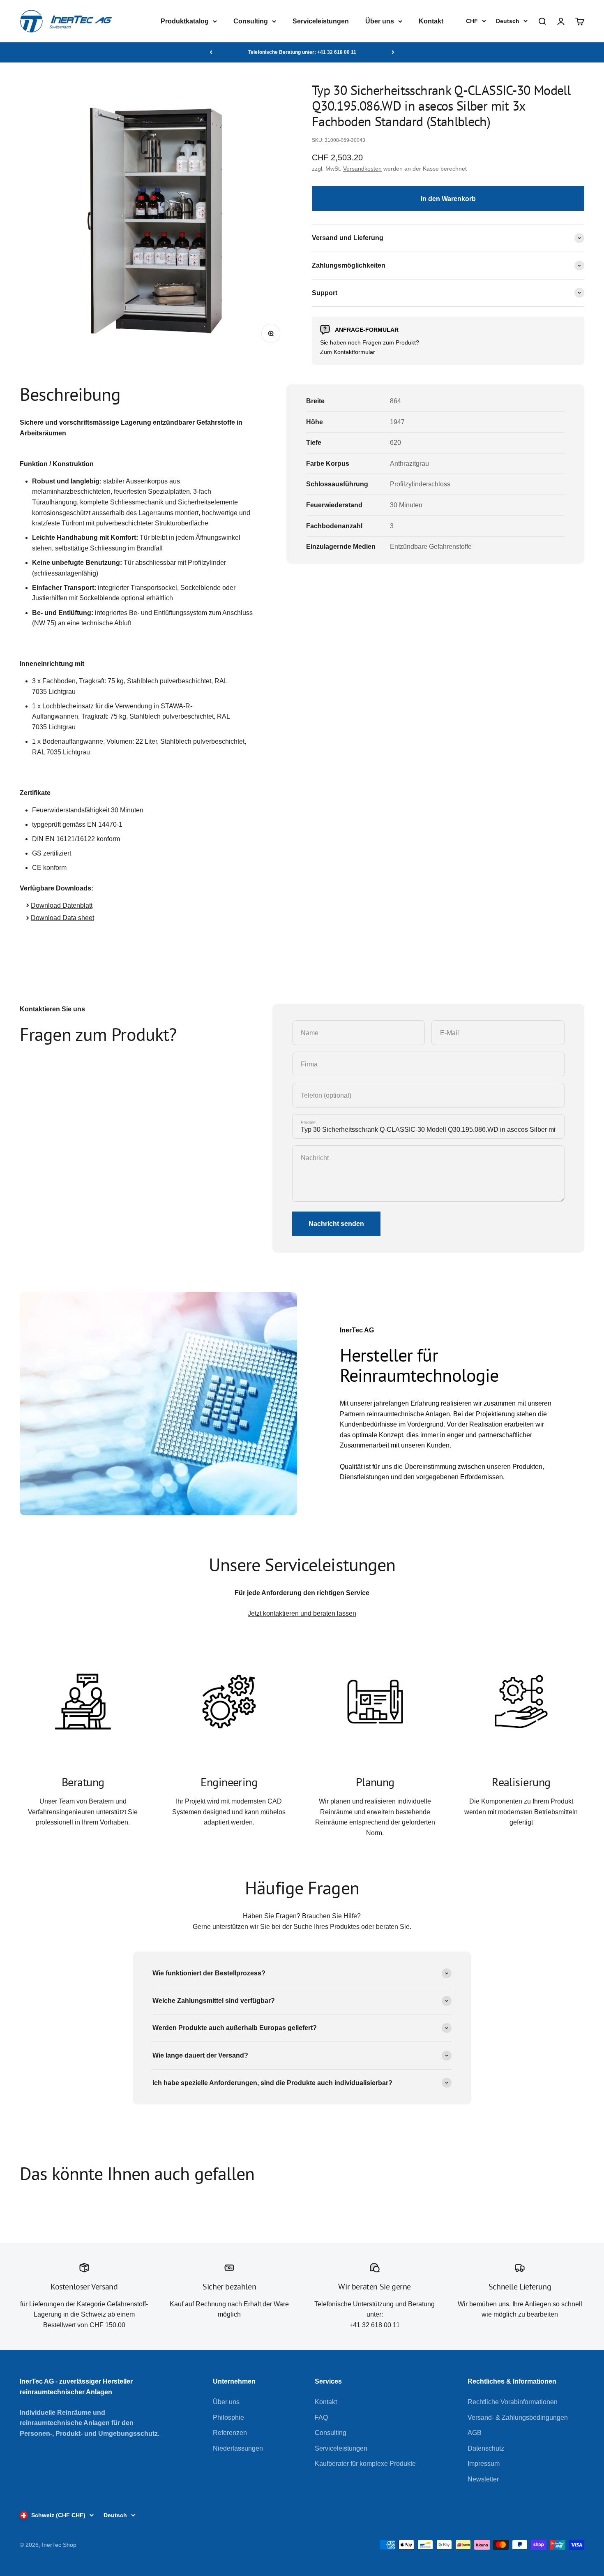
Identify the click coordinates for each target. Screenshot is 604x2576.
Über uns (380, 21)
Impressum (484, 2464)
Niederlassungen (238, 2448)
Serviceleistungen (321, 21)
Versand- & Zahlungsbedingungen (518, 2418)
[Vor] (393, 52)
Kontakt (431, 21)
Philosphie (228, 2418)
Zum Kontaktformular (348, 352)
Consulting (251, 21)
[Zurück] (211, 52)
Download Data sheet (62, 918)
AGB (475, 2433)
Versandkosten (362, 169)
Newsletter (483, 2479)
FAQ (321, 2418)
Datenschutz (486, 2448)
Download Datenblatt (62, 905)
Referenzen (230, 2433)
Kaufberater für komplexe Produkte (365, 2464)
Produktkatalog (185, 21)
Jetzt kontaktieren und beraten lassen (302, 1613)
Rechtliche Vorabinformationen (513, 2402)
